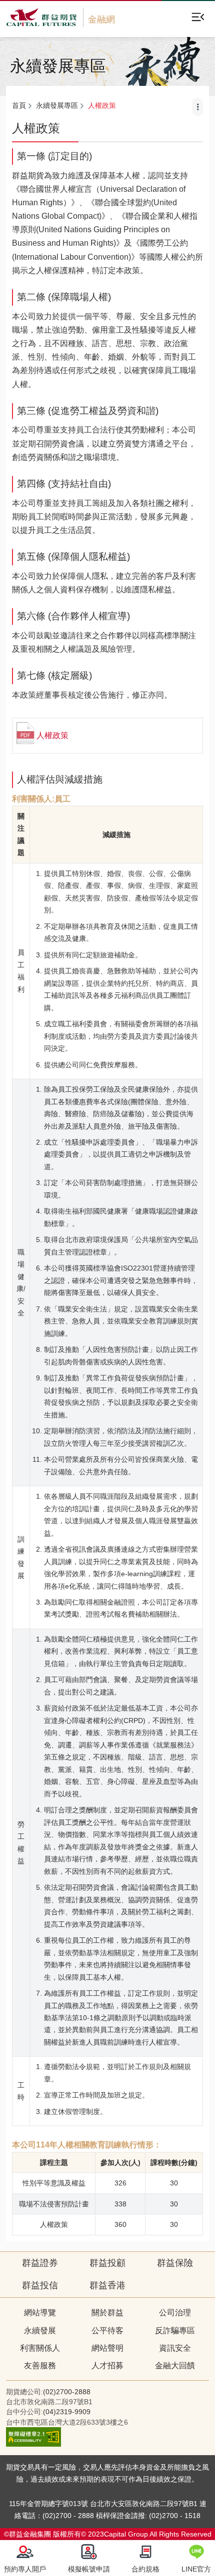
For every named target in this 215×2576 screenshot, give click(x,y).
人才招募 (107, 2365)
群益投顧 (107, 2263)
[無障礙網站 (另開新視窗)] (33, 2444)
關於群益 (107, 2313)
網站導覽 (40, 2313)
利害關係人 (40, 2348)
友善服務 (40, 2365)
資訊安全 (175, 2348)
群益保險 (175, 2263)
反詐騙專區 (175, 2331)
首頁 (19, 105)
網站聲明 (107, 2348)
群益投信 (40, 2285)
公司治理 (175, 2313)
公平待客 (107, 2331)
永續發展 (40, 2331)
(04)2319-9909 (67, 2412)
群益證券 (40, 2263)
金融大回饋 (175, 2365)
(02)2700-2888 (67, 2392)
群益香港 (107, 2285)
